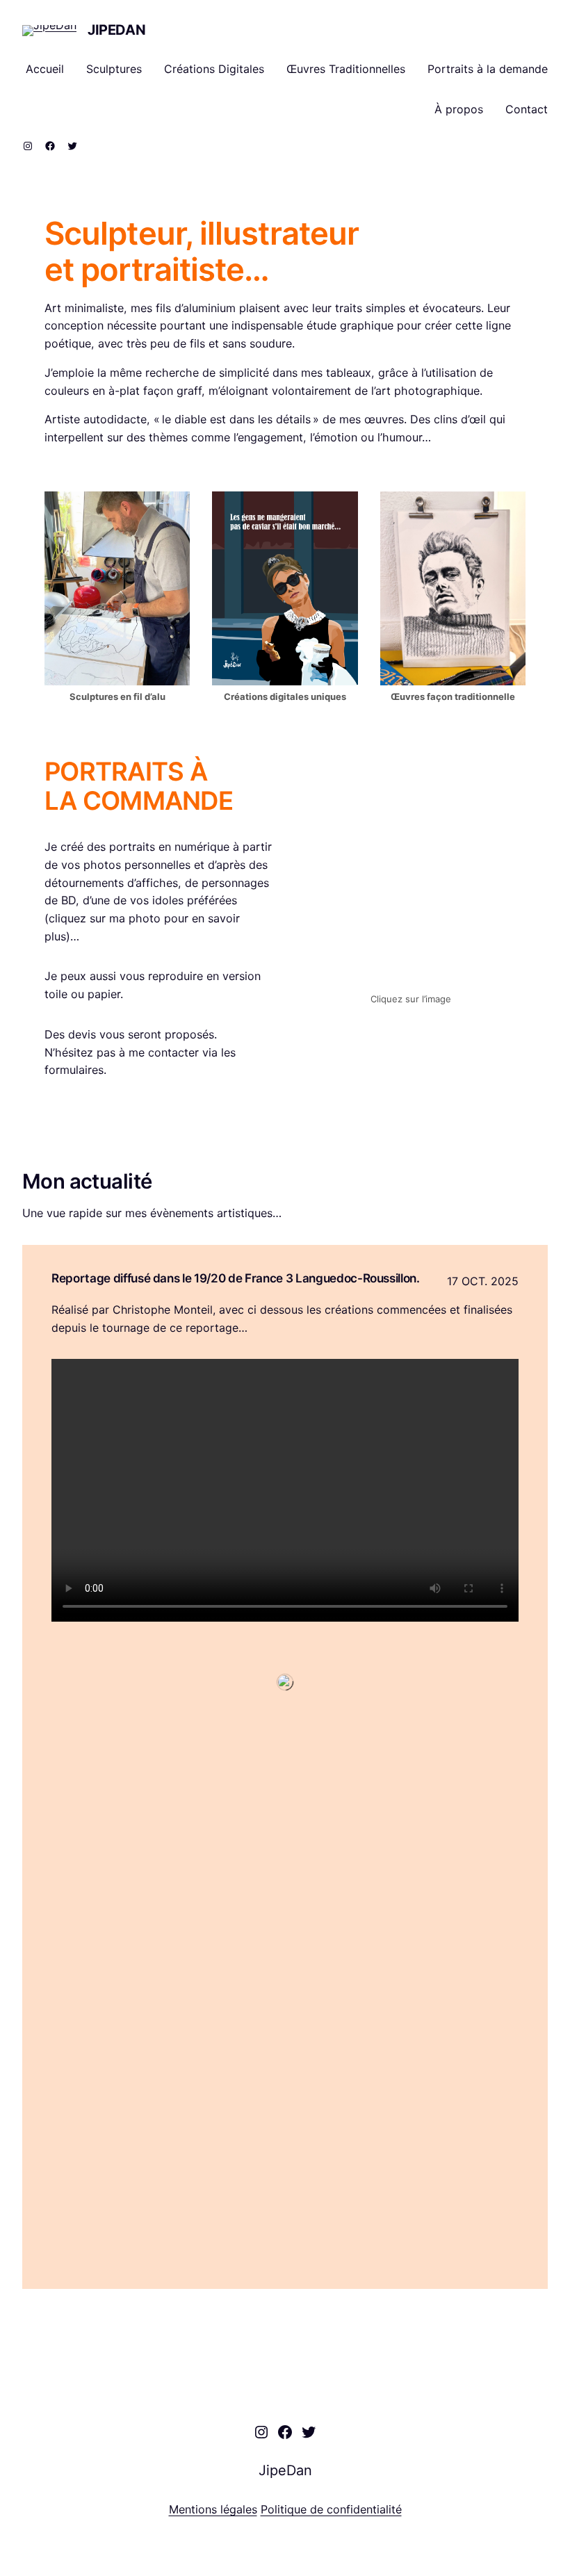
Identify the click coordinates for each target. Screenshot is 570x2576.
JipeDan (116, 30)
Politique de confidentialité (331, 2509)
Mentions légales (213, 2509)
